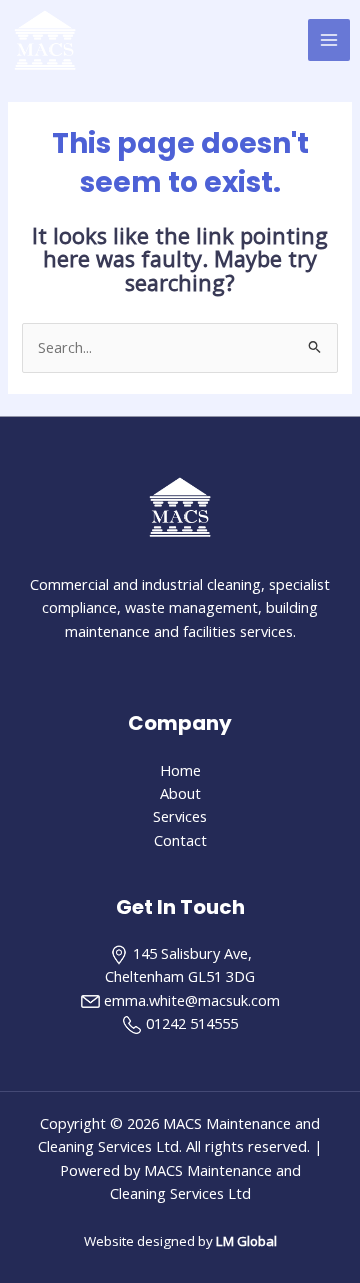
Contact (180, 840)
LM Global (246, 1241)
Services (180, 816)
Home (180, 770)
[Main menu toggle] (329, 40)
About (180, 793)
